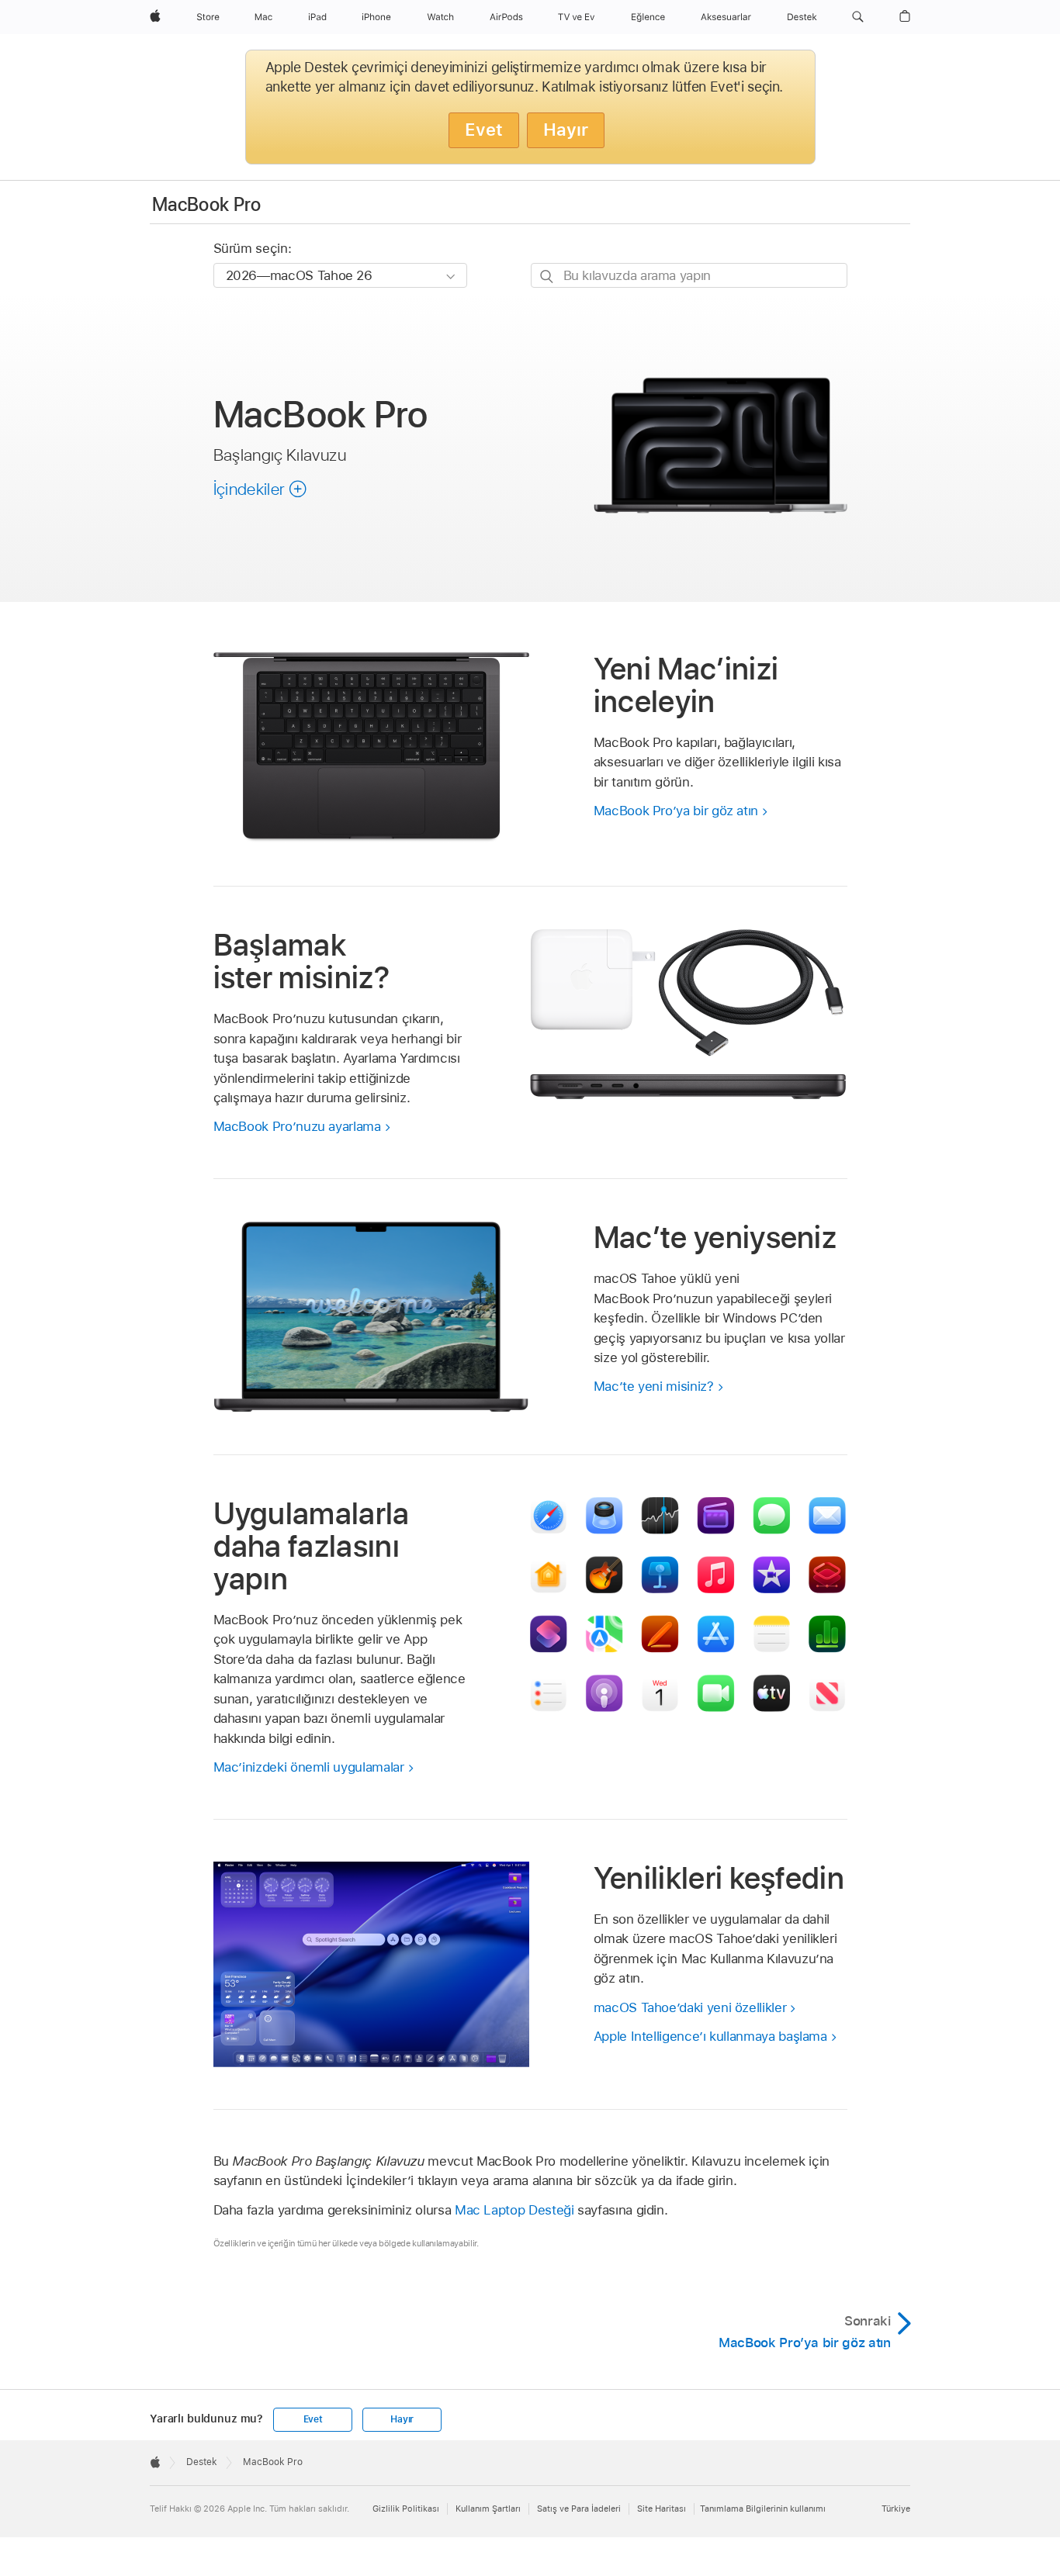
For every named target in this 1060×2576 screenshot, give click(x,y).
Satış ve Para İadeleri (579, 2509)
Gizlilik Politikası (406, 2509)
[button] (858, 17)
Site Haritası (662, 2509)
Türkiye (896, 2509)
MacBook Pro (206, 204)
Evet (484, 130)
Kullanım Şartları (488, 2509)
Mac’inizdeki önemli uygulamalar (309, 1767)
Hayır (566, 130)
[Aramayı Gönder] (547, 276)
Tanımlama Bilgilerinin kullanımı (763, 2509)
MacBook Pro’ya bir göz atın (676, 811)
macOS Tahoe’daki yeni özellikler (690, 2007)
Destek (202, 2462)
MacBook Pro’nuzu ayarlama (297, 1126)
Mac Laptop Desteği (514, 2210)
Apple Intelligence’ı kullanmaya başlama (710, 2036)
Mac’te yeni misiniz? (654, 1386)
